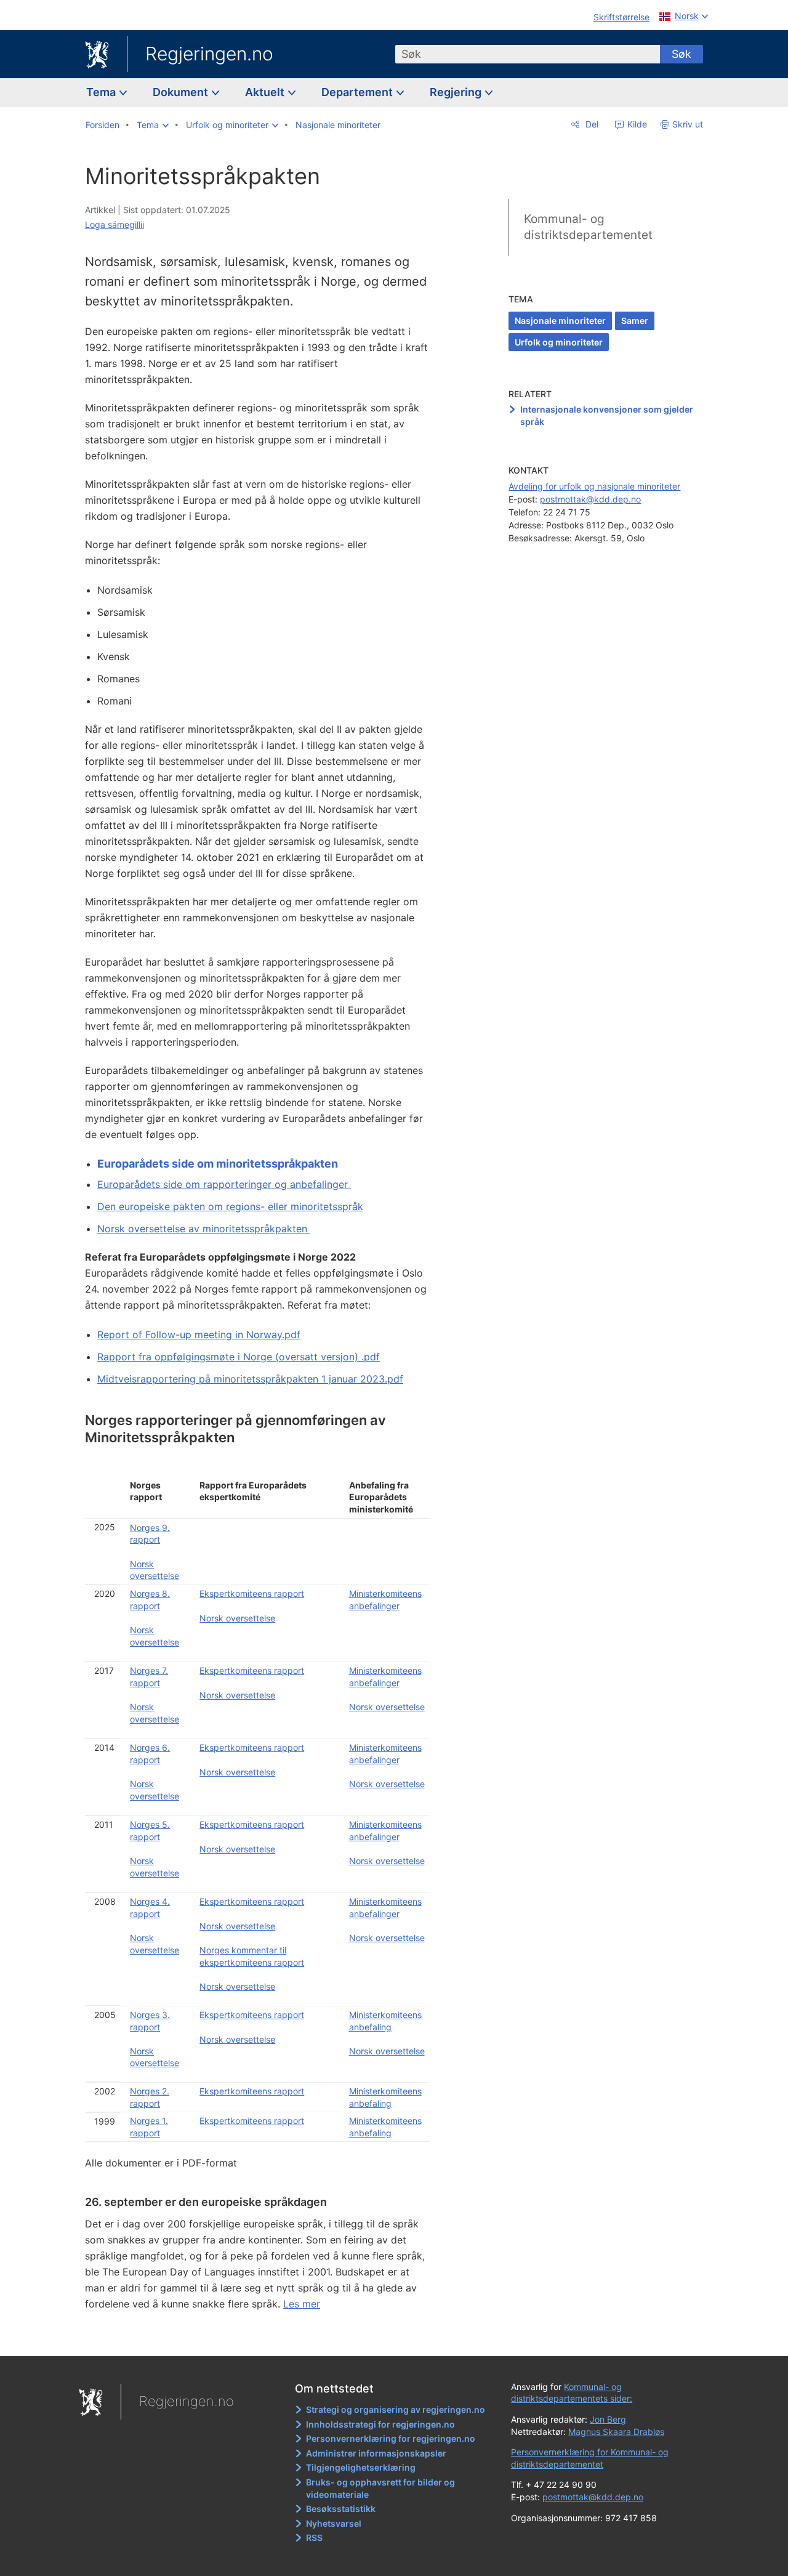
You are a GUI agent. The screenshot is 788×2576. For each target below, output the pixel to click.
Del (591, 124)
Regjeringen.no (209, 54)
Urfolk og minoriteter (559, 342)
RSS (314, 2538)
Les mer (302, 2304)
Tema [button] (102, 92)
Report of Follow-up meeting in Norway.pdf (199, 1334)
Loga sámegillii (115, 224)
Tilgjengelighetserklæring (361, 2467)
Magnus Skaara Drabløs (616, 2432)
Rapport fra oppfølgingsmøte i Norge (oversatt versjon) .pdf (239, 1357)
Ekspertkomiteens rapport (252, 1593)
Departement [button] (358, 92)
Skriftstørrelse (621, 17)
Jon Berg (608, 2419)
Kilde (636, 124)
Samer (635, 321)
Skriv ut (688, 124)
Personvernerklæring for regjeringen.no (391, 2438)
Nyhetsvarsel (334, 2523)
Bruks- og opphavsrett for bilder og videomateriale (380, 2488)
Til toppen (264, 2338)
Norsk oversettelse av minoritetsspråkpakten (204, 1229)
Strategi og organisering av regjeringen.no (396, 2409)
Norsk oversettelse (237, 1618)
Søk (681, 54)
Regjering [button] (457, 92)
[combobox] (528, 54)
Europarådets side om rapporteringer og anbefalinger (224, 1184)
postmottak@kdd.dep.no (590, 499)
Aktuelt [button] (266, 92)
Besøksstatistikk (341, 2509)
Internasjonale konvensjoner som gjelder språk (607, 415)
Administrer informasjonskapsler (376, 2453)
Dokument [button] (182, 92)
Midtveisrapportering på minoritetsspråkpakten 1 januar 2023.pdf (250, 1379)
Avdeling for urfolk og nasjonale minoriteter (594, 486)
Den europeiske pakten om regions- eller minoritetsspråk (230, 1206)
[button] (153, 125)
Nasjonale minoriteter (560, 321)
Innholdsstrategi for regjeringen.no (380, 2424)
